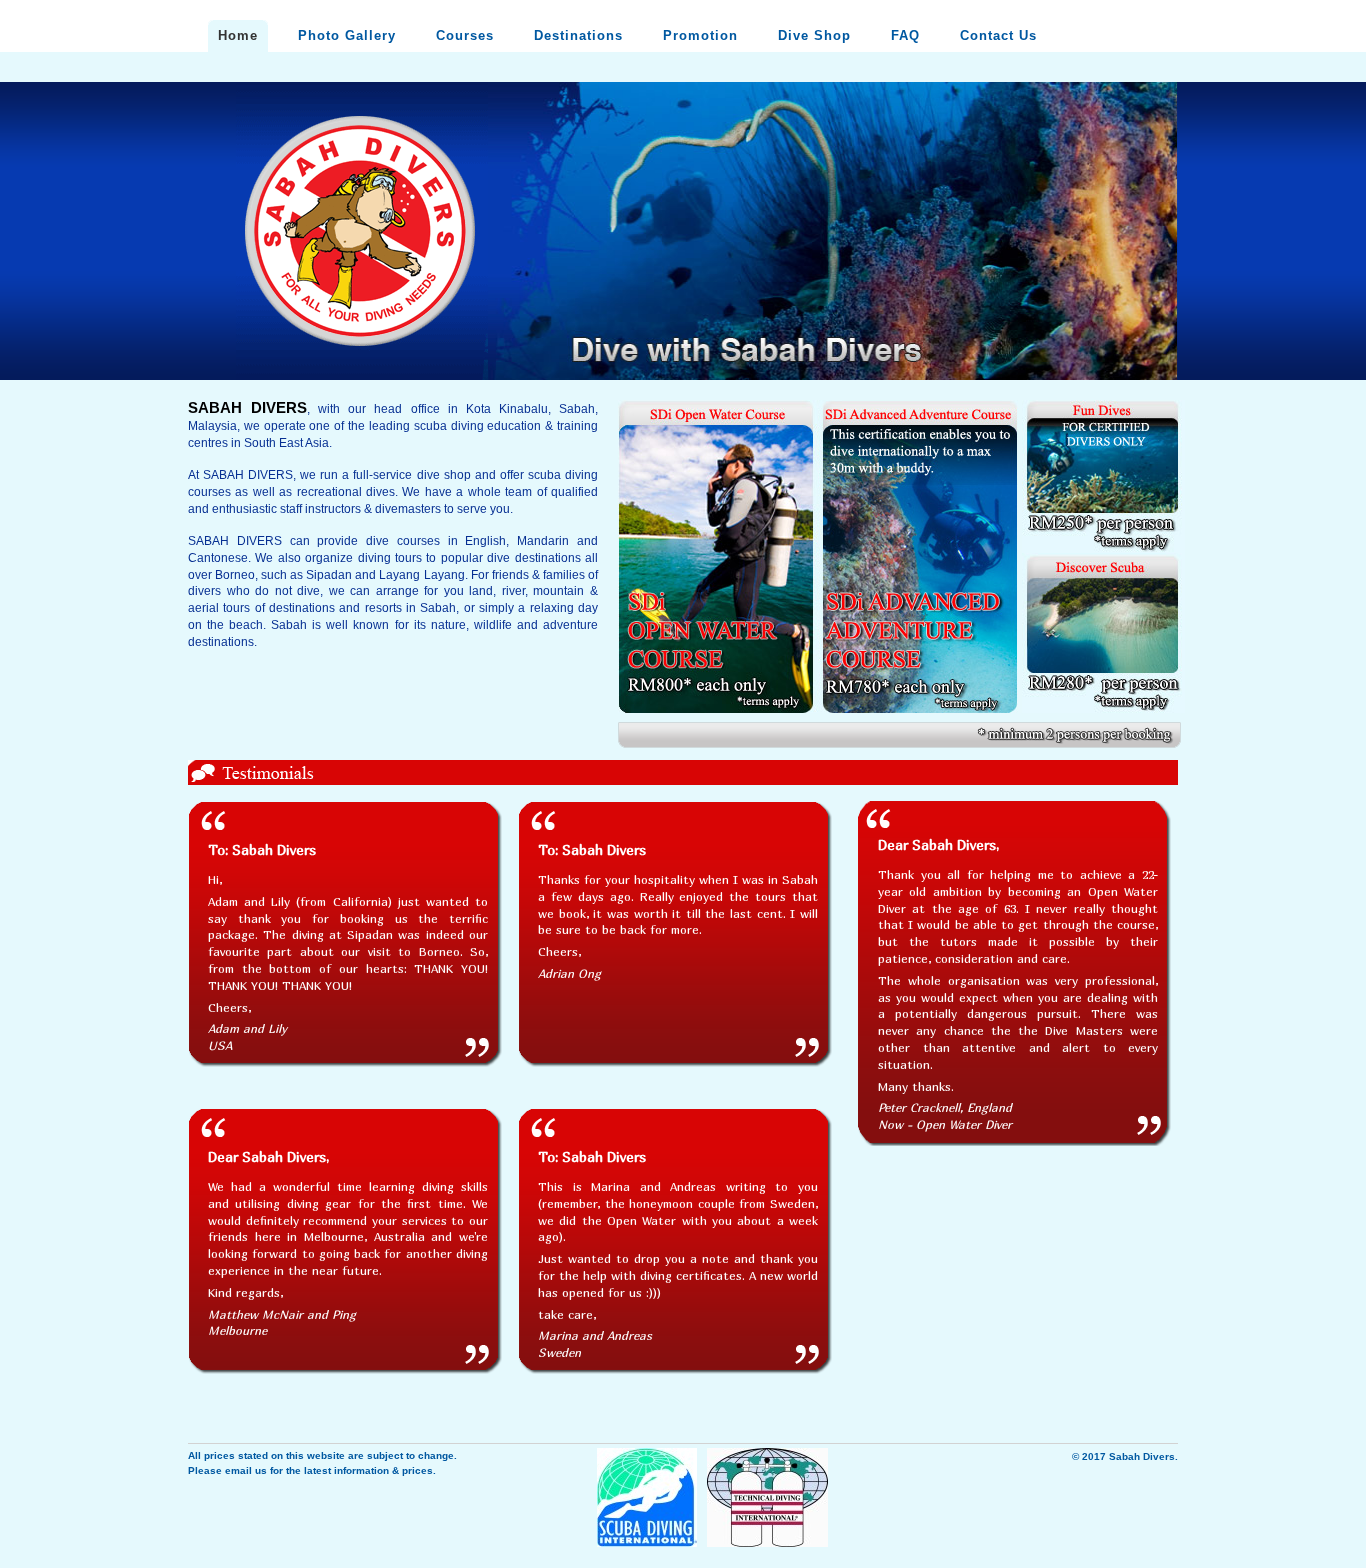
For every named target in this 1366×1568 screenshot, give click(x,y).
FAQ (905, 35)
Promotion (700, 35)
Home (238, 35)
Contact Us (998, 35)
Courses (465, 35)
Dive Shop (814, 35)
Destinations (578, 35)
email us (246, 1470)
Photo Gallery (347, 35)
